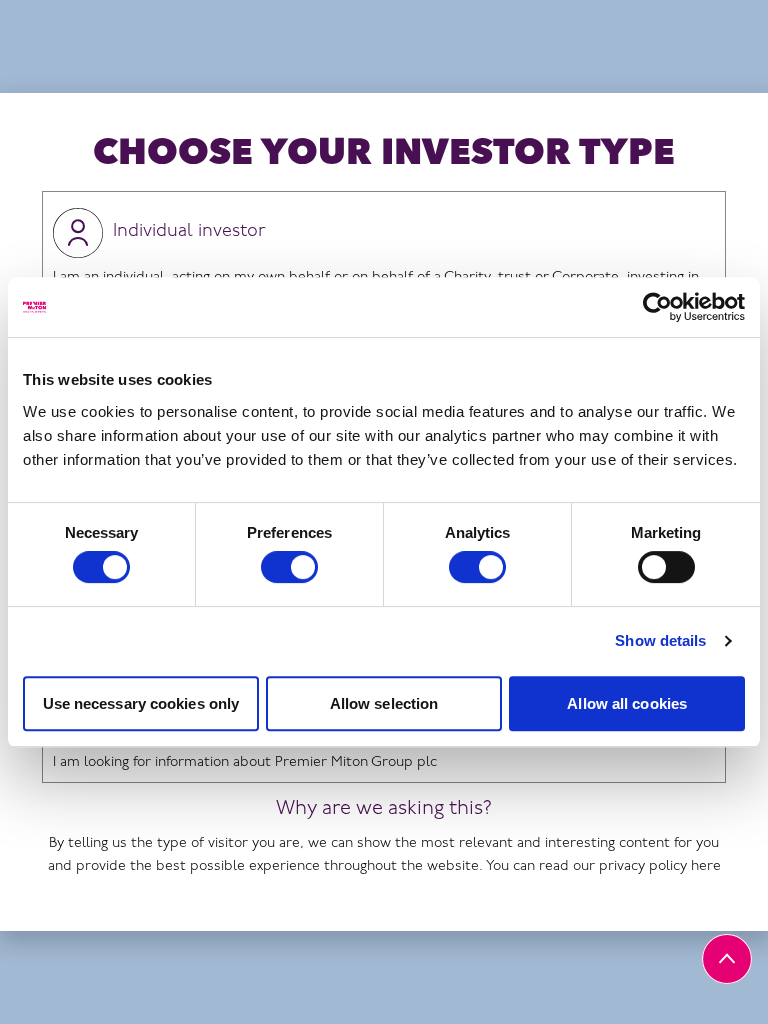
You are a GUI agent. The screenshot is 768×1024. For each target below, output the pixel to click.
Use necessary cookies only (141, 703)
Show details (660, 640)
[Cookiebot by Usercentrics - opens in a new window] (657, 307)
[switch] (289, 567)
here (706, 866)
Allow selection (384, 703)
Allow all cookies (627, 703)
